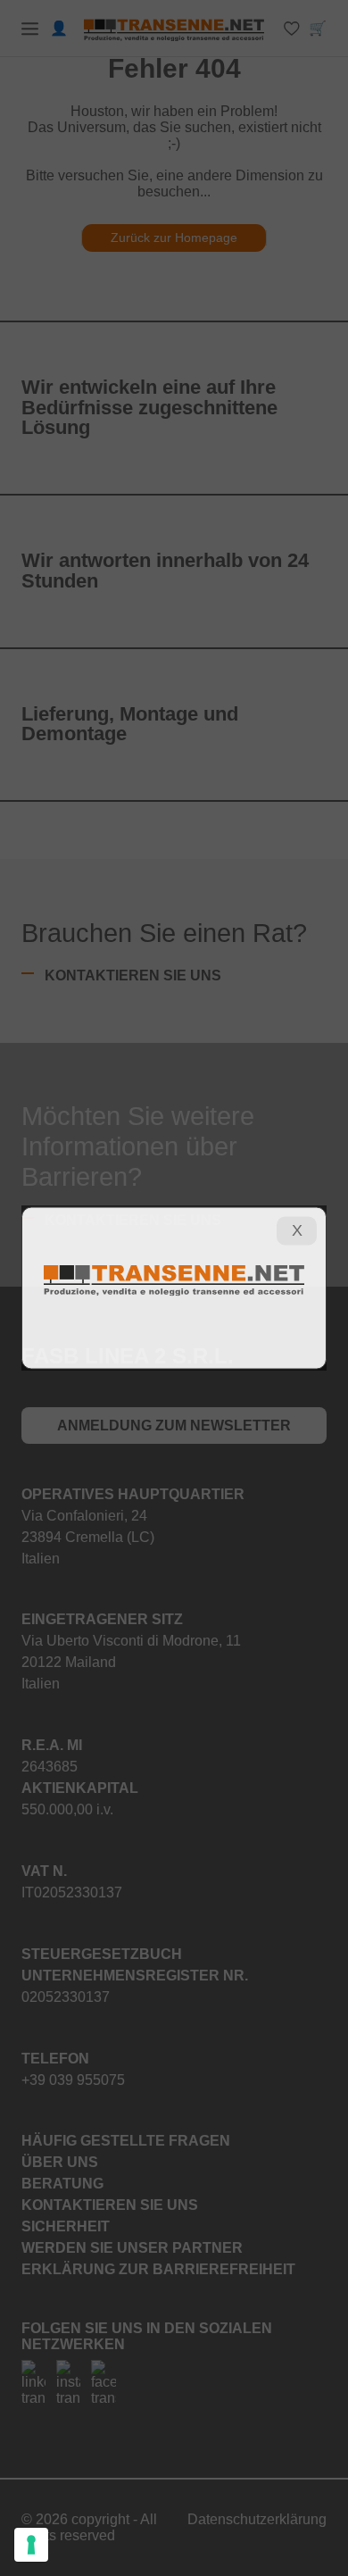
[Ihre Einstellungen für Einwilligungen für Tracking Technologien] (31, 2545)
